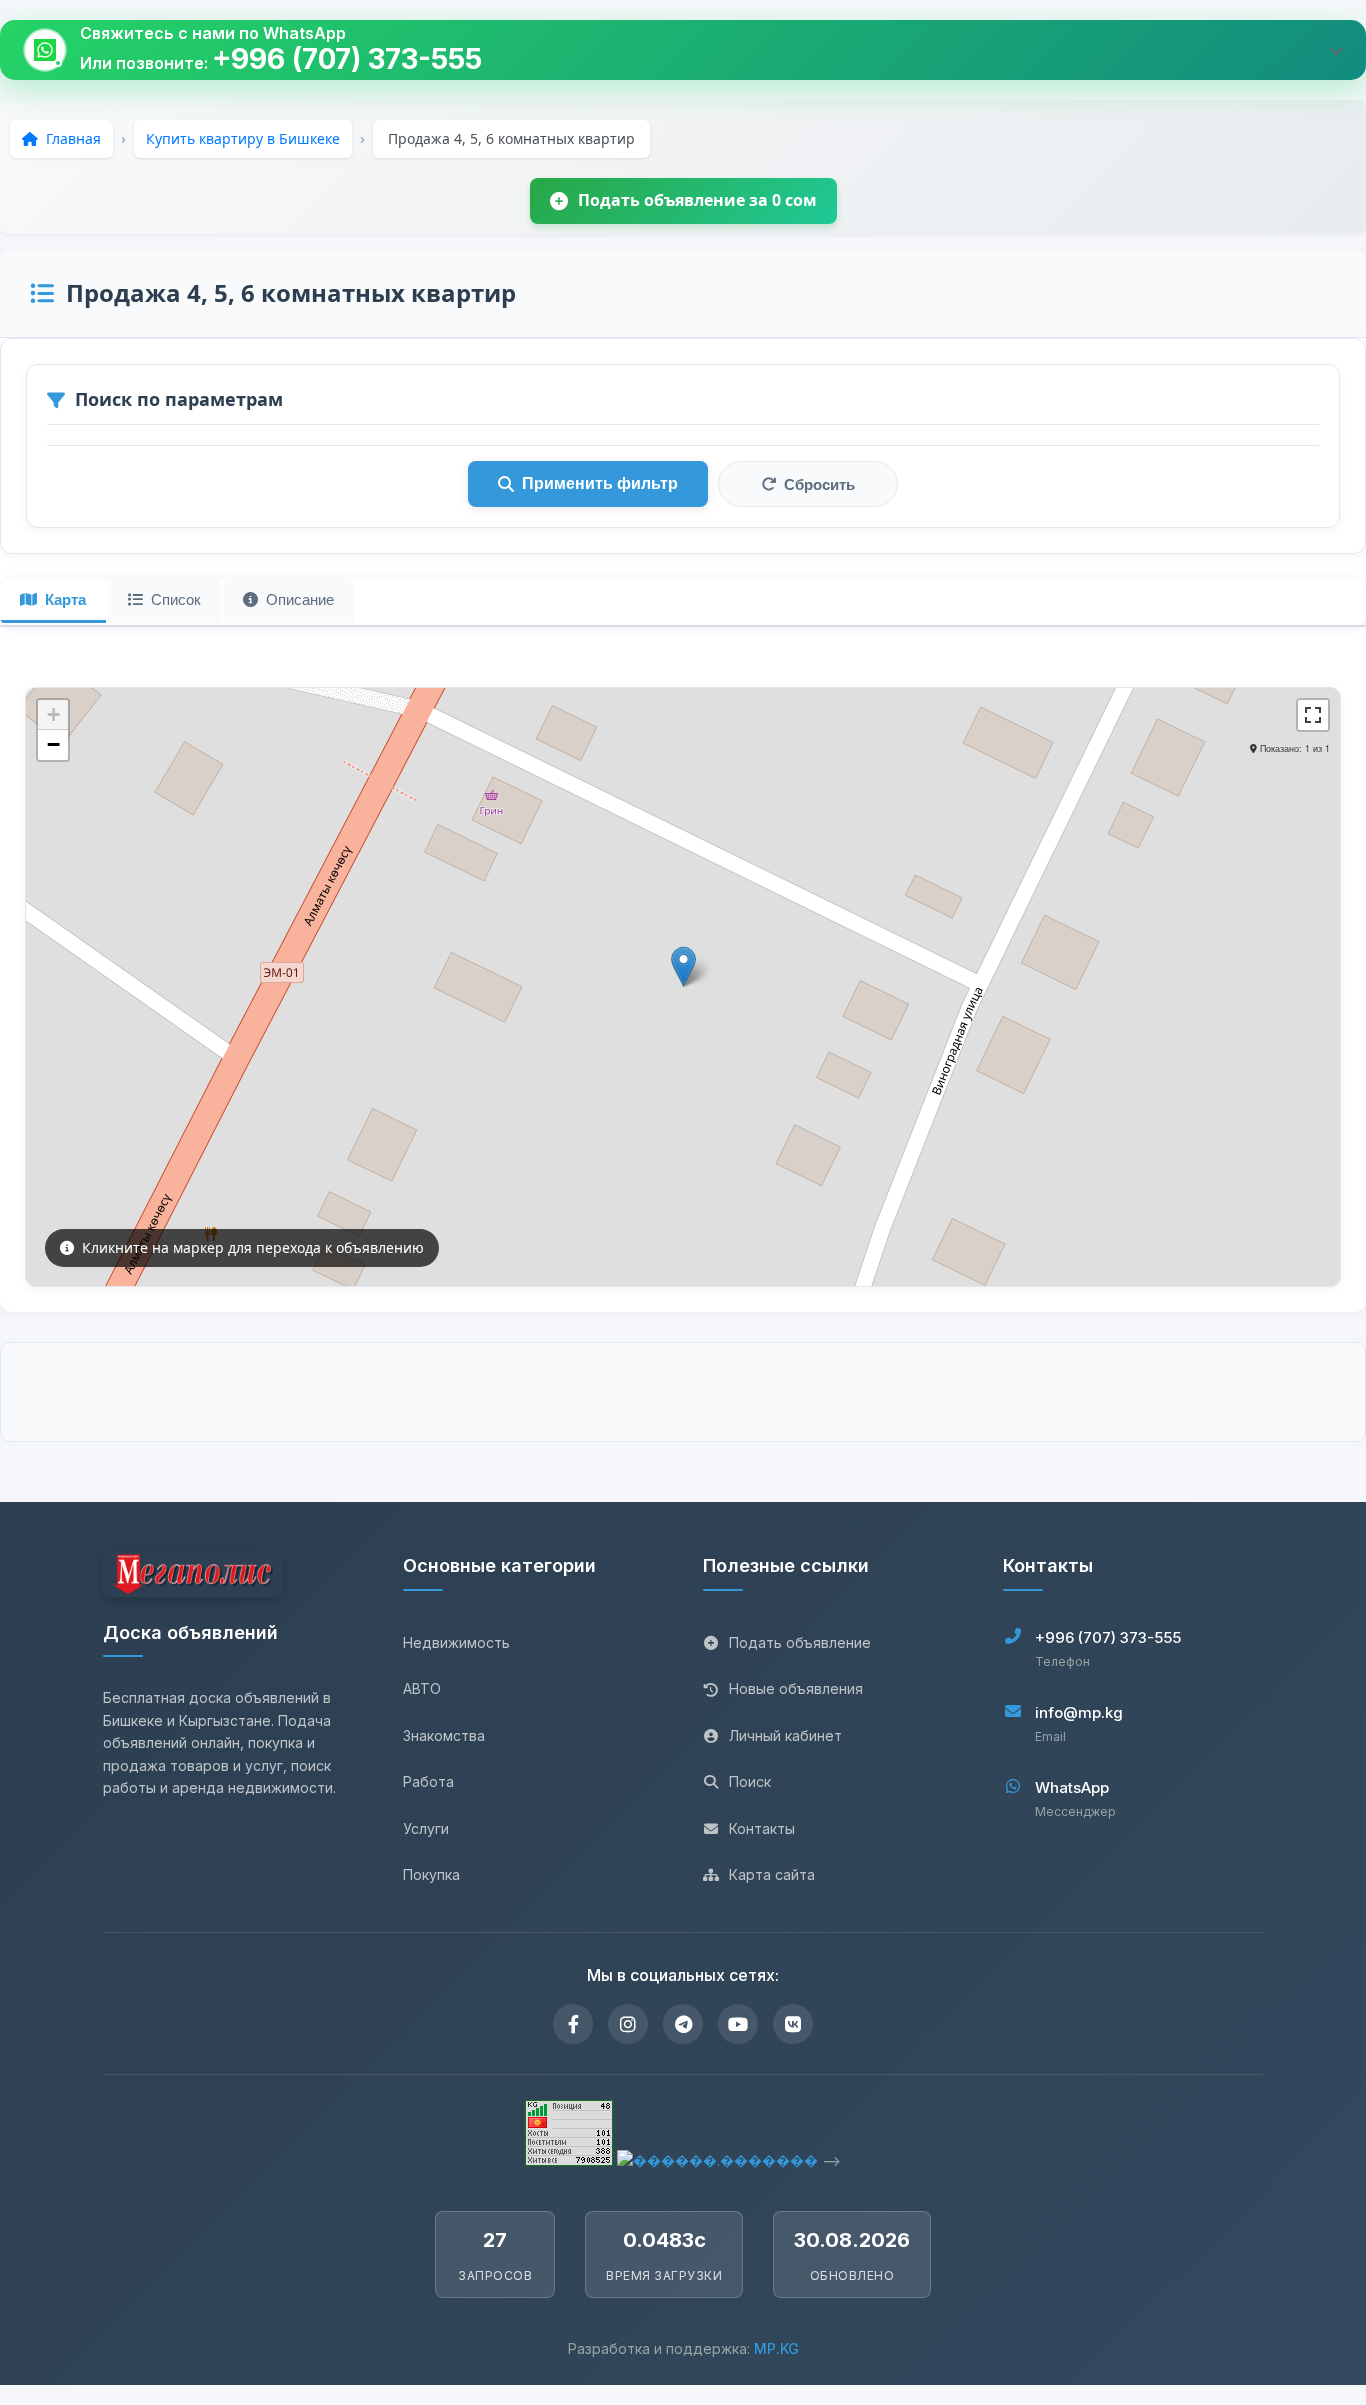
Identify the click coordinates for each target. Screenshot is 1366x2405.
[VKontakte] (793, 2024)
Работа (428, 1781)
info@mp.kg (1079, 1712)
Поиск (750, 1781)
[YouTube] (738, 2024)
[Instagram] (628, 2024)
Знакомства (444, 1735)
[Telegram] (683, 2024)
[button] (683, 966)
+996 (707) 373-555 (347, 59)
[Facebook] (573, 2024)
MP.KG (776, 2348)
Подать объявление (800, 1642)
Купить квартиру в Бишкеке (243, 138)
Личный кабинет (785, 1735)
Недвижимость (456, 1642)
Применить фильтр (600, 483)
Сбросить (819, 484)
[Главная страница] (193, 1577)
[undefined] (1313, 715)
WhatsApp (1072, 1787)
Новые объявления (796, 1688)
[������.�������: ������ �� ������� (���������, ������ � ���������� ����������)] (717, 2160)
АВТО (422, 1688)
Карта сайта (772, 1874)
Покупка (431, 1874)
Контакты (762, 1828)
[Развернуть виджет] (1336, 50)
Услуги (426, 1828)
